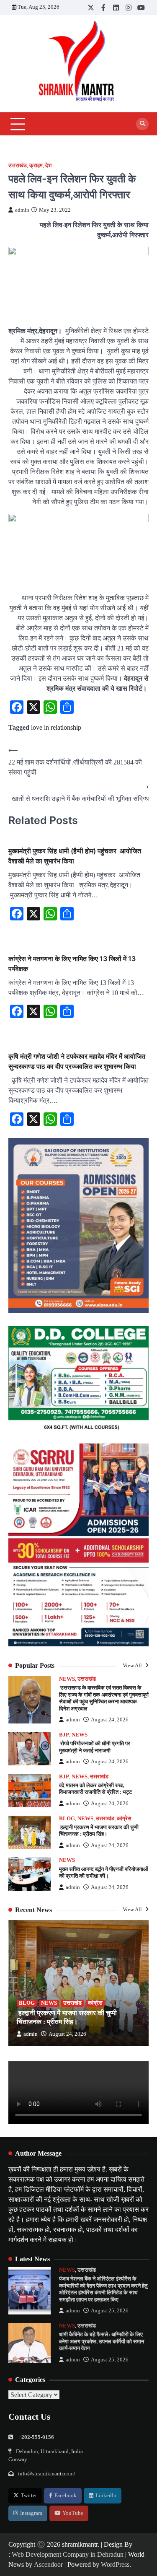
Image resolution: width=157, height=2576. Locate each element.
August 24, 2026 (110, 1720)
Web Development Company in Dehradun (68, 2554)
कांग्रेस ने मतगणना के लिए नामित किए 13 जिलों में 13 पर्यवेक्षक (72, 964)
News (67, 1679)
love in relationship (56, 727)
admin (22, 210)
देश (48, 166)
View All (133, 1666)
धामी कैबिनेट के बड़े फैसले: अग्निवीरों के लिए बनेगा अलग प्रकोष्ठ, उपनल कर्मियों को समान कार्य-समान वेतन (102, 2341)
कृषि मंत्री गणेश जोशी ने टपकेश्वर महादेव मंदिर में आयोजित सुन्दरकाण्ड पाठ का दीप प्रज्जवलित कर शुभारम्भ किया (77, 1061)
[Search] (142, 124)
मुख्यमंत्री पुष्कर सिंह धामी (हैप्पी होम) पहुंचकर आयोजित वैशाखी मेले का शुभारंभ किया (75, 856)
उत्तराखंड (18, 166)
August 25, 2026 (110, 2311)
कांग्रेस (124, 1819)
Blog (67, 1819)
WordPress (115, 2564)
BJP (64, 1735)
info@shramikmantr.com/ (47, 2474)
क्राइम (36, 166)
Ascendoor (48, 2564)
